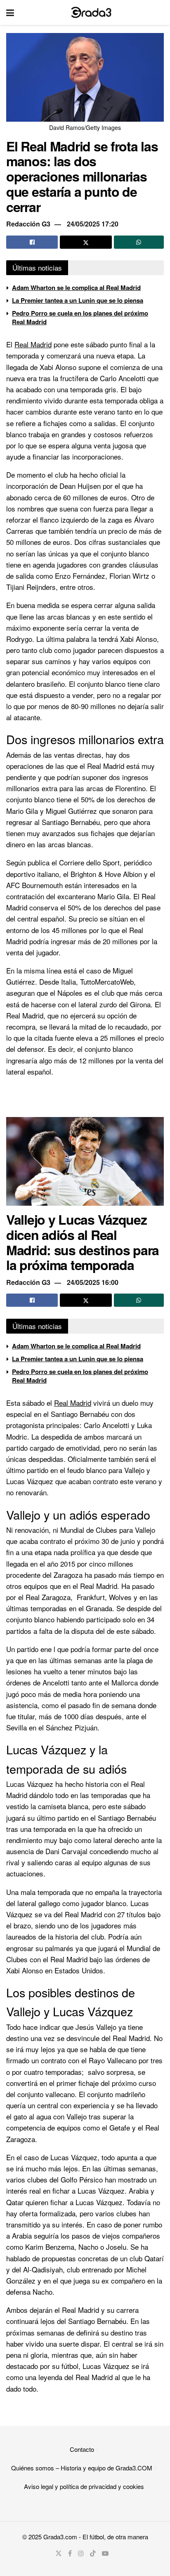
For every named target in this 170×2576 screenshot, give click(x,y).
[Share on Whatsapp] (139, 242)
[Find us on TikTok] (93, 2553)
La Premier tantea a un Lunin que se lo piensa (78, 300)
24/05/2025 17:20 (93, 224)
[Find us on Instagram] (81, 2553)
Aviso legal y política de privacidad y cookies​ (84, 2486)
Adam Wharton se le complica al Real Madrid (76, 288)
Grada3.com (60, 2537)
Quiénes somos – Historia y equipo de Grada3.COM (82, 2468)
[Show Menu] (10, 12)
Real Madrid (33, 344)
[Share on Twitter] (86, 242)
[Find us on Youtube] (105, 2553)
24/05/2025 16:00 (93, 1282)
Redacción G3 (28, 224)
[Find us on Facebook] (70, 2553)
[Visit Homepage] (91, 12)
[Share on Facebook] (32, 242)
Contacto (82, 2449)
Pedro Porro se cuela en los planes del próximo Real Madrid (80, 317)
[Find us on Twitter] (59, 2553)
